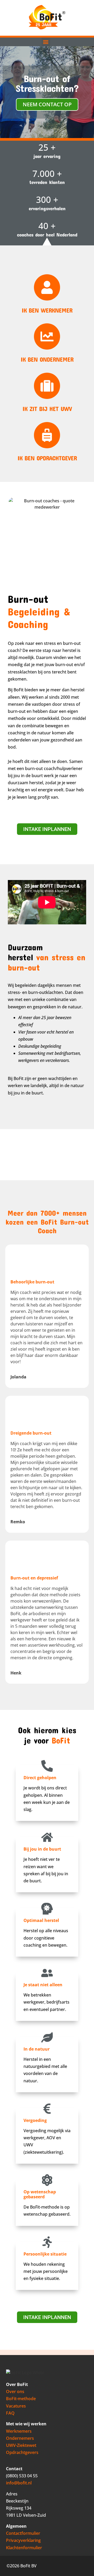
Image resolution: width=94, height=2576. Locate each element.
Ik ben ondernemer (47, 359)
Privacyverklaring (23, 2540)
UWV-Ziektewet (21, 2445)
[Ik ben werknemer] (47, 287)
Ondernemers (20, 2438)
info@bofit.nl (19, 2483)
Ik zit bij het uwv (47, 409)
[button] (46, 42)
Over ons (15, 2391)
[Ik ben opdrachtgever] (47, 435)
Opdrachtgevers (22, 2452)
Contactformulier (23, 2533)
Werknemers (19, 2431)
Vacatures (16, 2406)
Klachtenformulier (24, 2548)
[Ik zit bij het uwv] (47, 386)
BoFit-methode (21, 2399)
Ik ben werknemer (47, 310)
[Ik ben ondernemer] (47, 336)
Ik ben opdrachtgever (47, 458)
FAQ (10, 2413)
